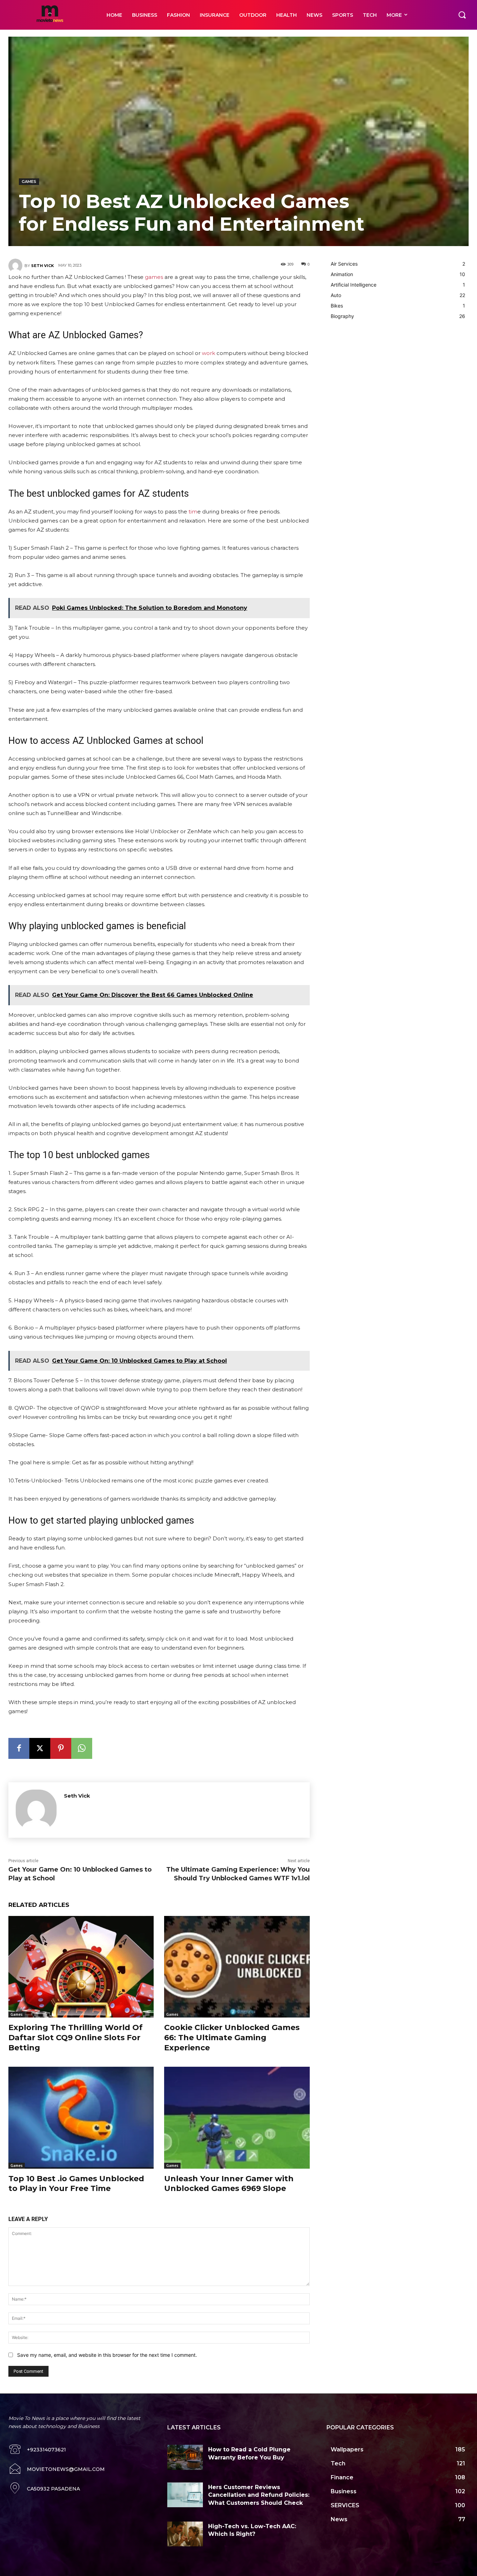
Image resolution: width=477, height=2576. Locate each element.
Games (29, 182)
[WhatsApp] (82, 1748)
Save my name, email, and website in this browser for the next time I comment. (107, 2355)
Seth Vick (42, 266)
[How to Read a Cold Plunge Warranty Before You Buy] (185, 2457)
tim (193, 512)
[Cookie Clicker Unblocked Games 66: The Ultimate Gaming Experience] (237, 1967)
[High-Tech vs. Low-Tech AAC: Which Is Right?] (185, 2534)
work (208, 353)
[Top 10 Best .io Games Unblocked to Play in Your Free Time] (81, 2118)
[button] (462, 15)
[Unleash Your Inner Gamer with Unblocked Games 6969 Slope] (237, 2118)
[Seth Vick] (16, 266)
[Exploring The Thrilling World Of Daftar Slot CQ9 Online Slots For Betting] (81, 1967)
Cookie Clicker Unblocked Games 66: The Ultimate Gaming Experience (232, 2037)
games (154, 277)
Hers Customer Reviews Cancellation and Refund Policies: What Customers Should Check (259, 2495)
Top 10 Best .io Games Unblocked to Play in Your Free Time (76, 2184)
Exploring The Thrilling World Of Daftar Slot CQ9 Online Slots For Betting (75, 2037)
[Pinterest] (61, 1748)
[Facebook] (19, 1748)
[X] (40, 1748)
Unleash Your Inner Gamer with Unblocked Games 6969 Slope (229, 2184)
